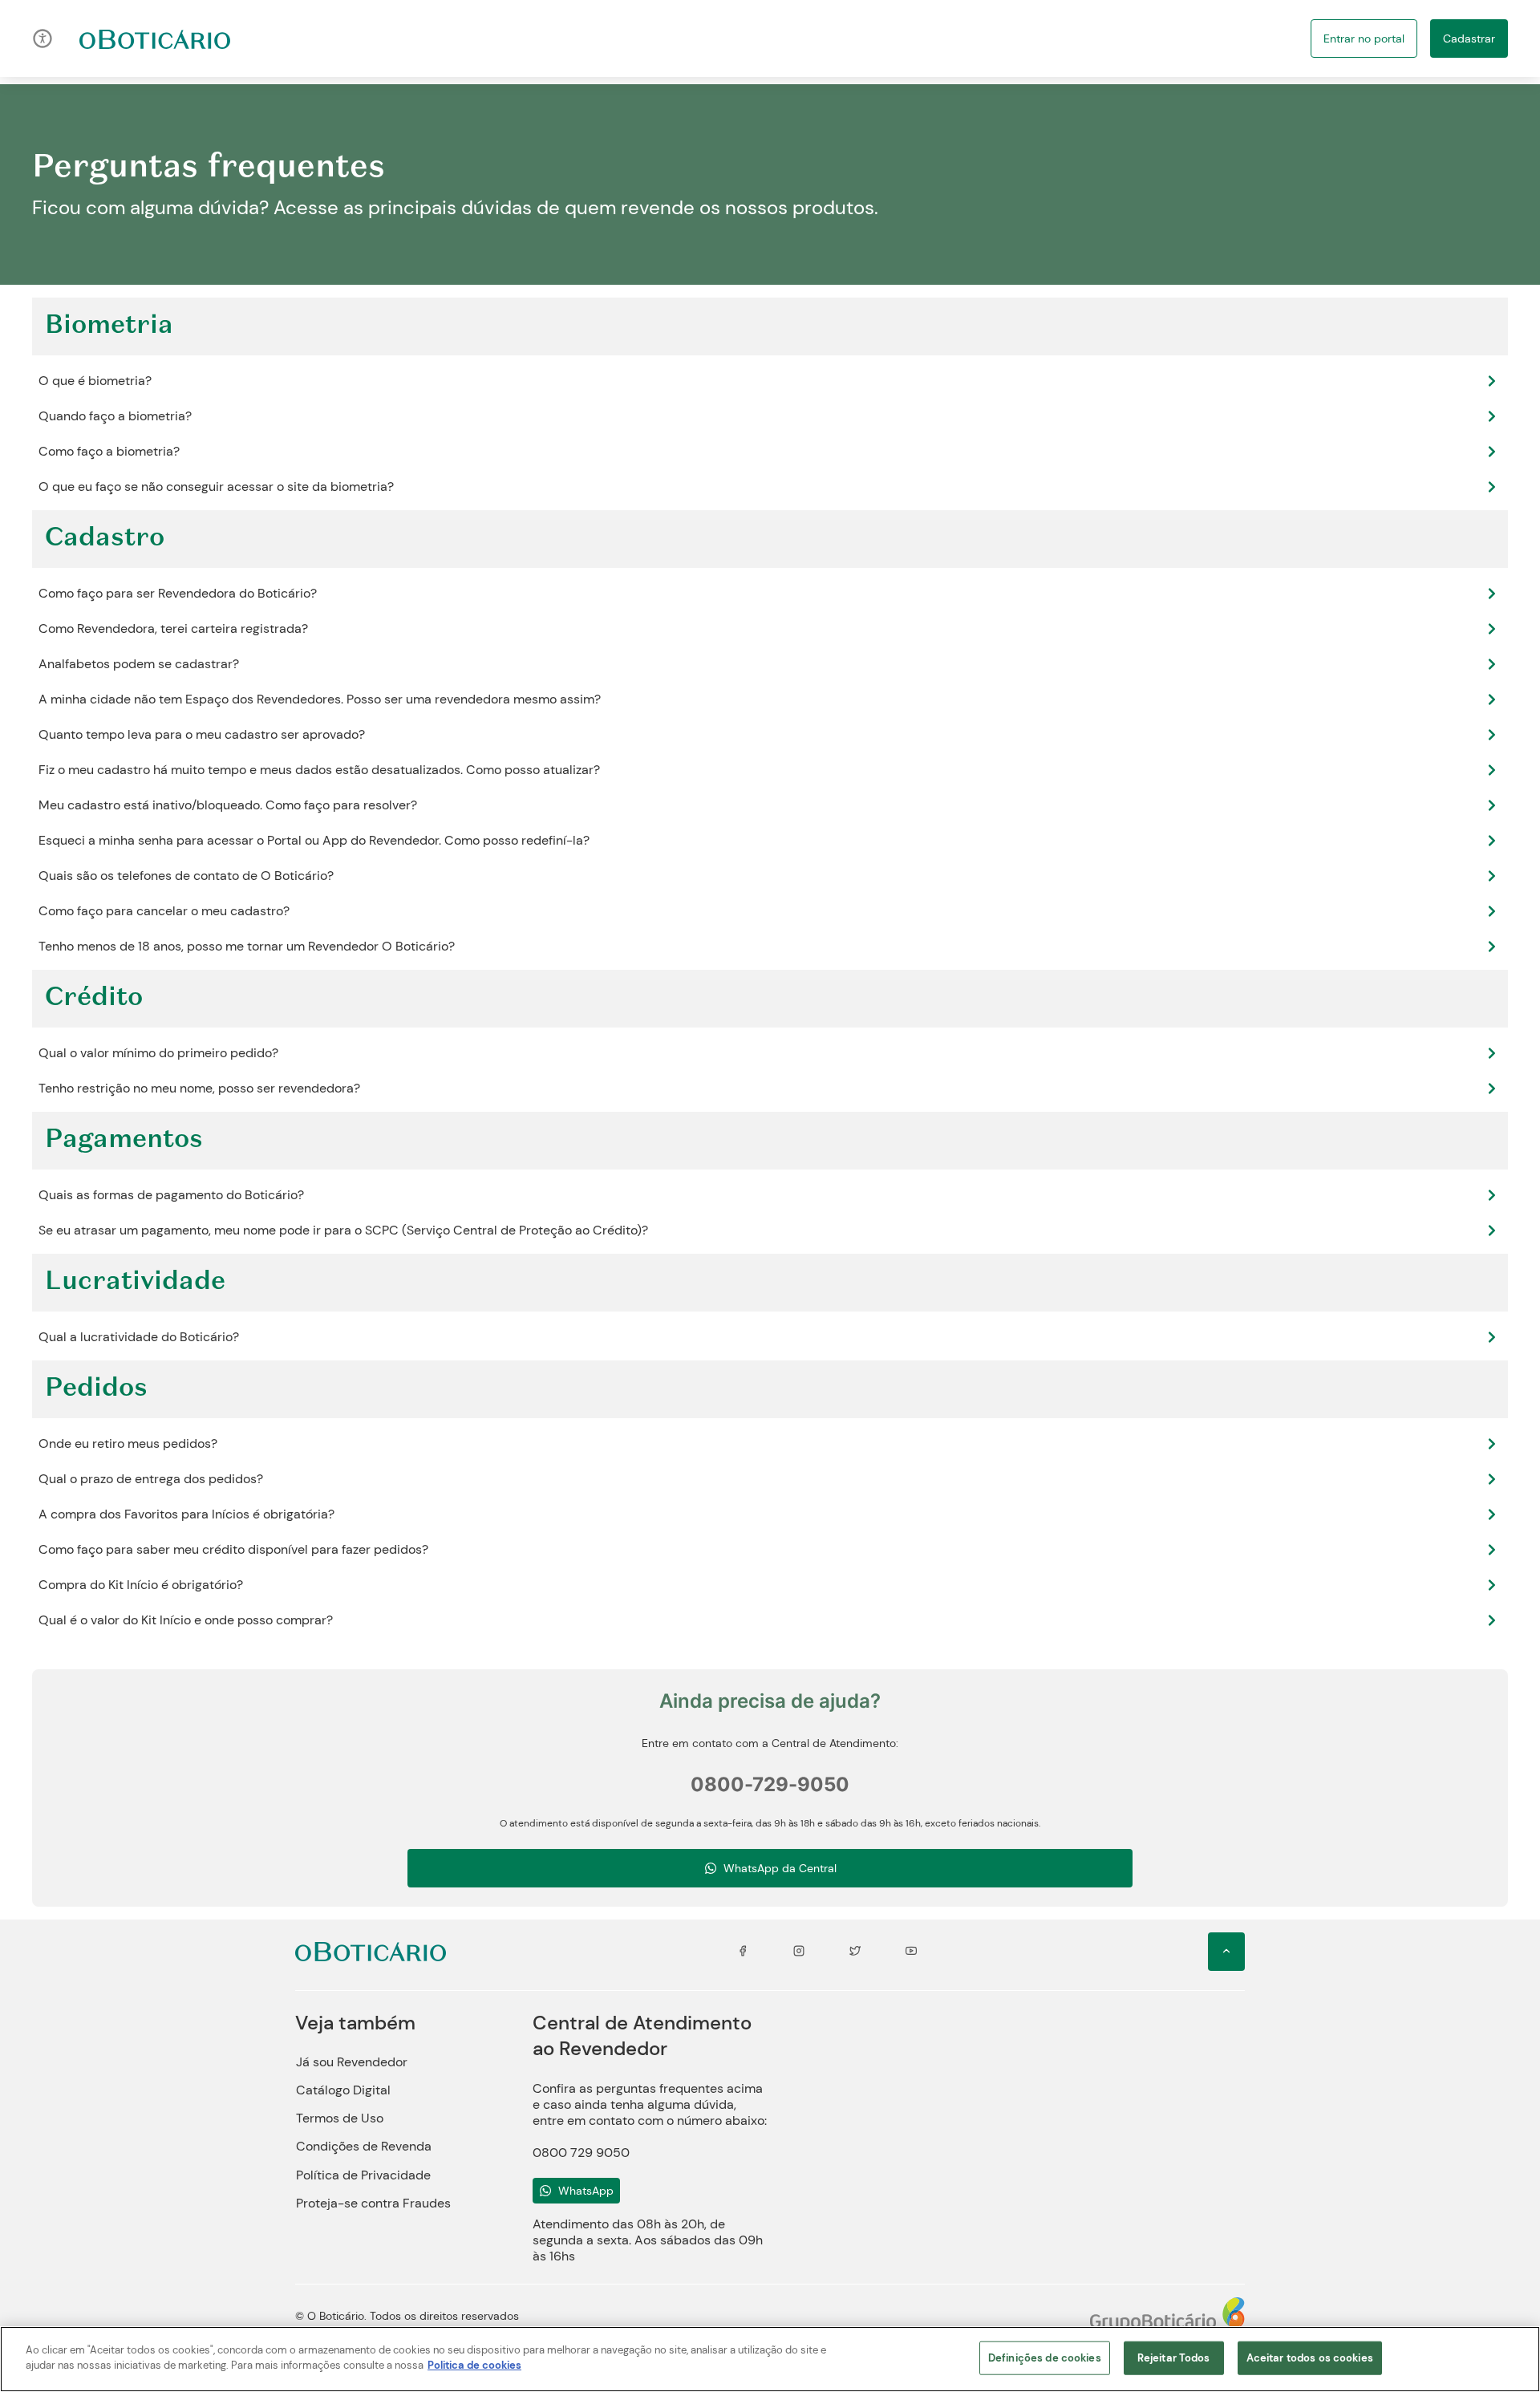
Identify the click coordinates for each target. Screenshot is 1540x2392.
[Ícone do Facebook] (743, 1952)
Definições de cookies (1045, 2358)
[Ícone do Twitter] (855, 1952)
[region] (770, 2359)
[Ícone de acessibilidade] (43, 39)
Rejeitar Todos (1174, 2358)
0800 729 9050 (581, 2153)
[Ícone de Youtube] (911, 1952)
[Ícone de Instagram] (799, 1952)
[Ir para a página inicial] (155, 39)
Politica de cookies (474, 2365)
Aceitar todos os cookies (1310, 2358)
